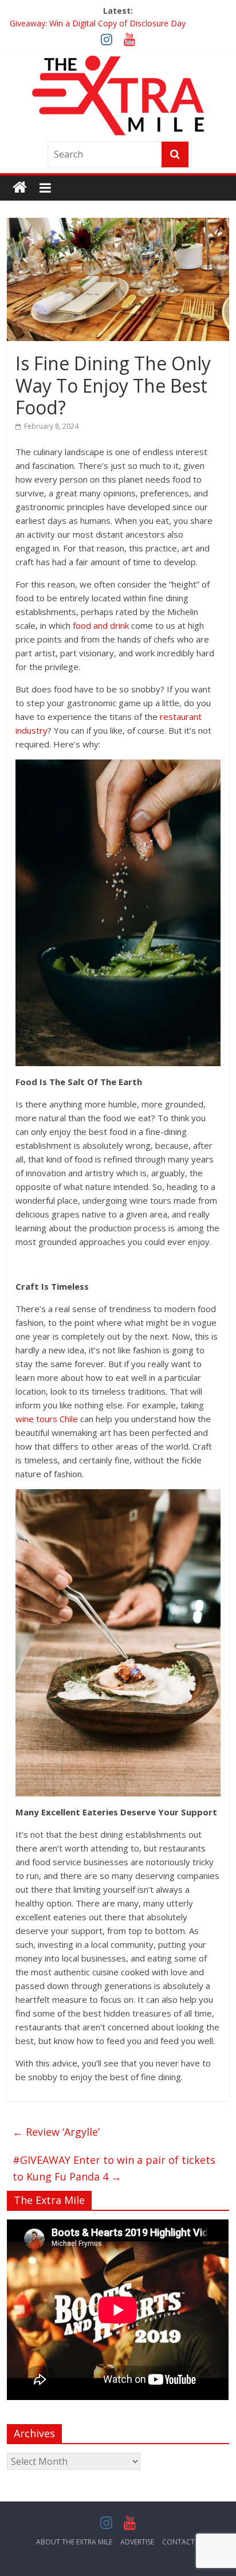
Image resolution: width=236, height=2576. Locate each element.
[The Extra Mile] (20, 188)
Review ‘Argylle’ (56, 2132)
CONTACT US (184, 2542)
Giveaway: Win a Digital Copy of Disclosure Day (98, 25)
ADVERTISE (137, 2542)
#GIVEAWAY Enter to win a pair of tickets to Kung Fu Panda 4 (114, 2168)
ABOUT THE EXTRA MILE (74, 2542)
